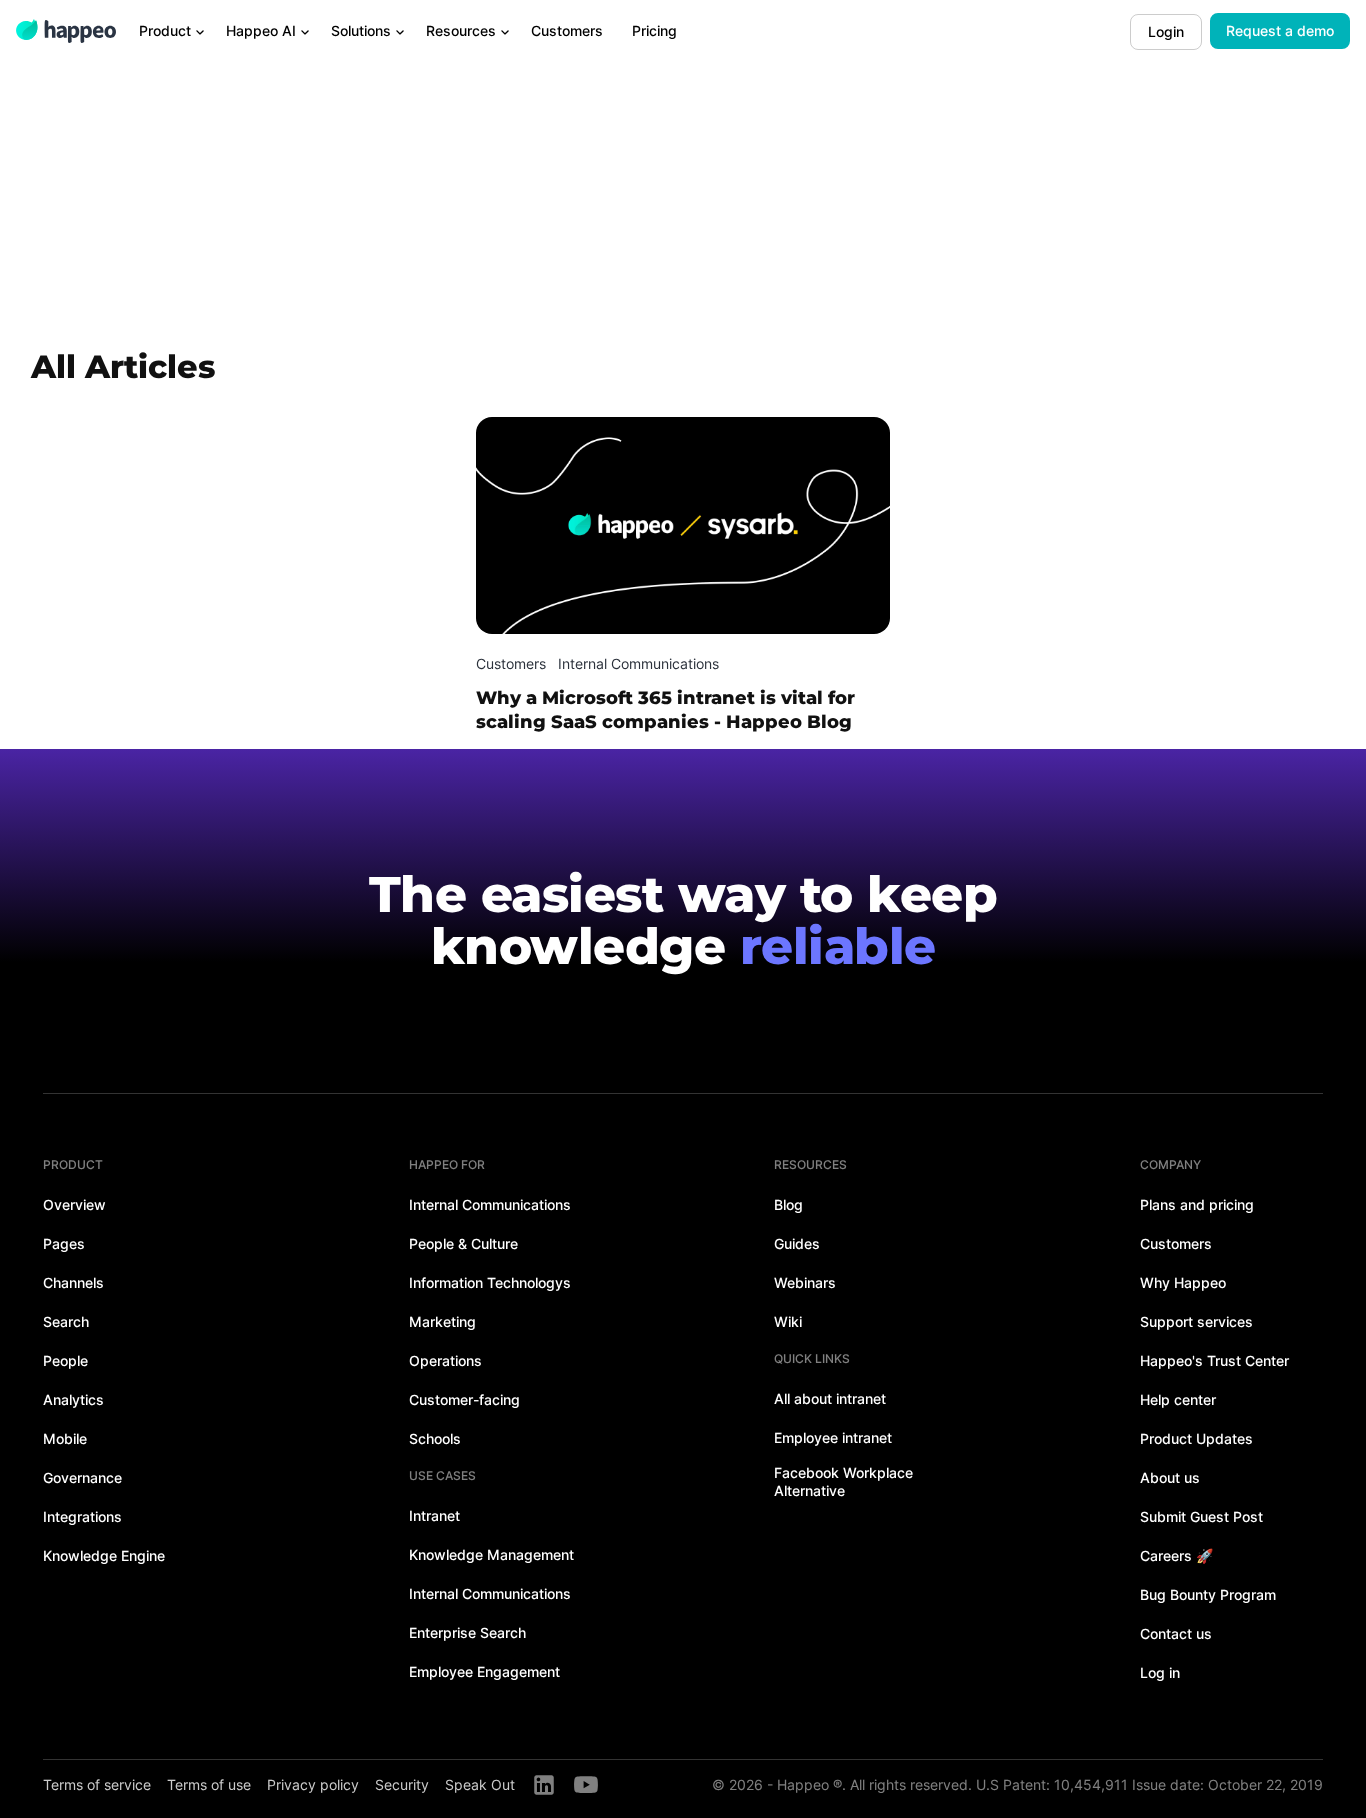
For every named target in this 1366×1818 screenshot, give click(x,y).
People (65, 1360)
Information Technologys (490, 1282)
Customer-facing (464, 1399)
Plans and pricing (1197, 1204)
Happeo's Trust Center (1214, 1360)
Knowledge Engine (104, 1555)
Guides (797, 1243)
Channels (73, 1282)
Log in (1160, 1672)
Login (1166, 31)
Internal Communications (490, 1204)
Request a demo (1280, 30)
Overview (74, 1204)
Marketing (442, 1321)
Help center (1178, 1399)
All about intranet (830, 1398)
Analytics (73, 1399)
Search (66, 1321)
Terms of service (97, 1784)
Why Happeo (1183, 1282)
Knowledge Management (491, 1554)
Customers (1176, 1243)
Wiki (788, 1321)
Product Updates (1196, 1438)
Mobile (65, 1438)
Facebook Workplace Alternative (843, 1481)
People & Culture (463, 1243)
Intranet (434, 1515)
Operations (445, 1360)
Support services (1196, 1321)
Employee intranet (833, 1437)
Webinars (805, 1282)
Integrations (82, 1516)
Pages (64, 1243)
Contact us (1176, 1633)
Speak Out (480, 1784)
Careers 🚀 (1176, 1555)
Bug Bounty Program (1208, 1594)
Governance (82, 1477)
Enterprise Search (467, 1632)
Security (402, 1784)
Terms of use (209, 1784)
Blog (788, 1204)
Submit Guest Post (1201, 1516)
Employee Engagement (484, 1671)
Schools (435, 1438)
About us (1170, 1477)
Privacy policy (313, 1784)
